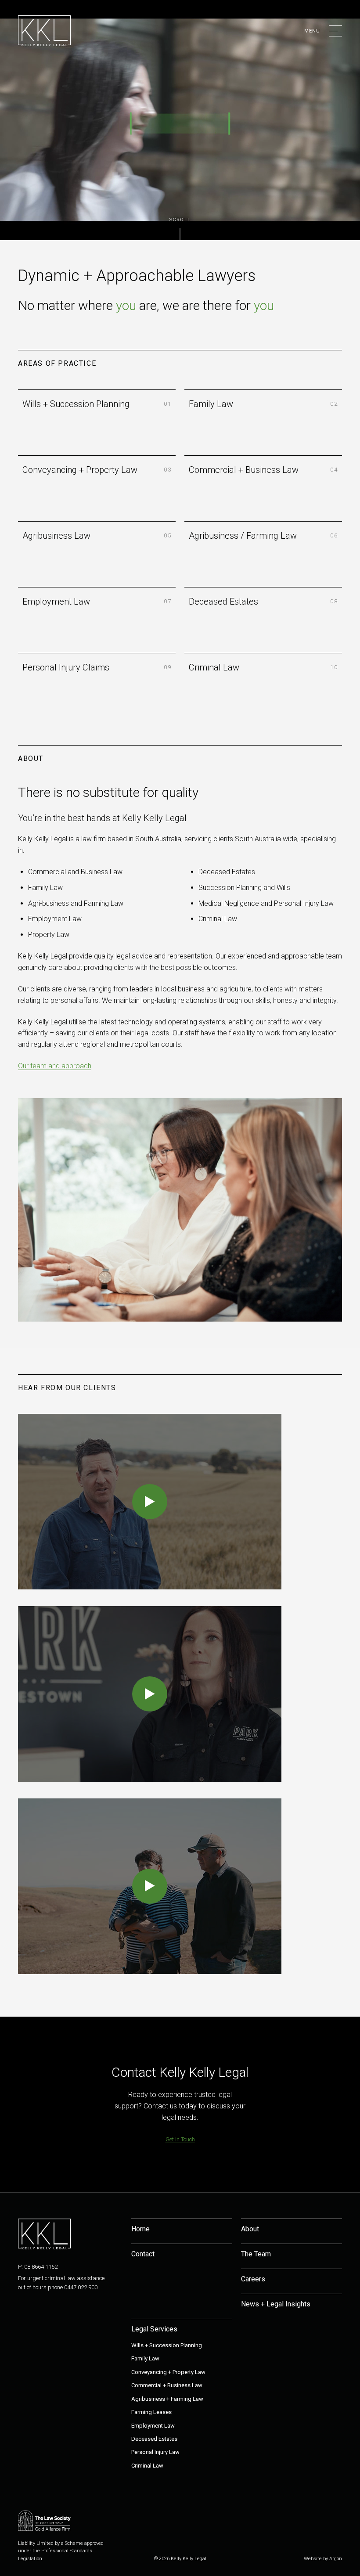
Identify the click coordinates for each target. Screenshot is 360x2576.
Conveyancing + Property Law (168, 2372)
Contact (143, 2254)
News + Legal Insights (276, 2304)
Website (313, 2559)
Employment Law (153, 2426)
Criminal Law (147, 2466)
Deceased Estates (154, 2439)
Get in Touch (180, 2139)
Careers (253, 2279)
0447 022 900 (81, 2287)
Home (140, 2229)
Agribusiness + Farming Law (167, 2399)
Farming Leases (151, 2412)
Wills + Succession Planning (167, 2345)
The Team (256, 2254)
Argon (336, 2559)
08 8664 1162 (41, 2267)
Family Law (145, 2358)
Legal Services (154, 2329)
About (250, 2229)
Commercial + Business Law (167, 2385)
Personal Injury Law (155, 2452)
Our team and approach (55, 1066)
